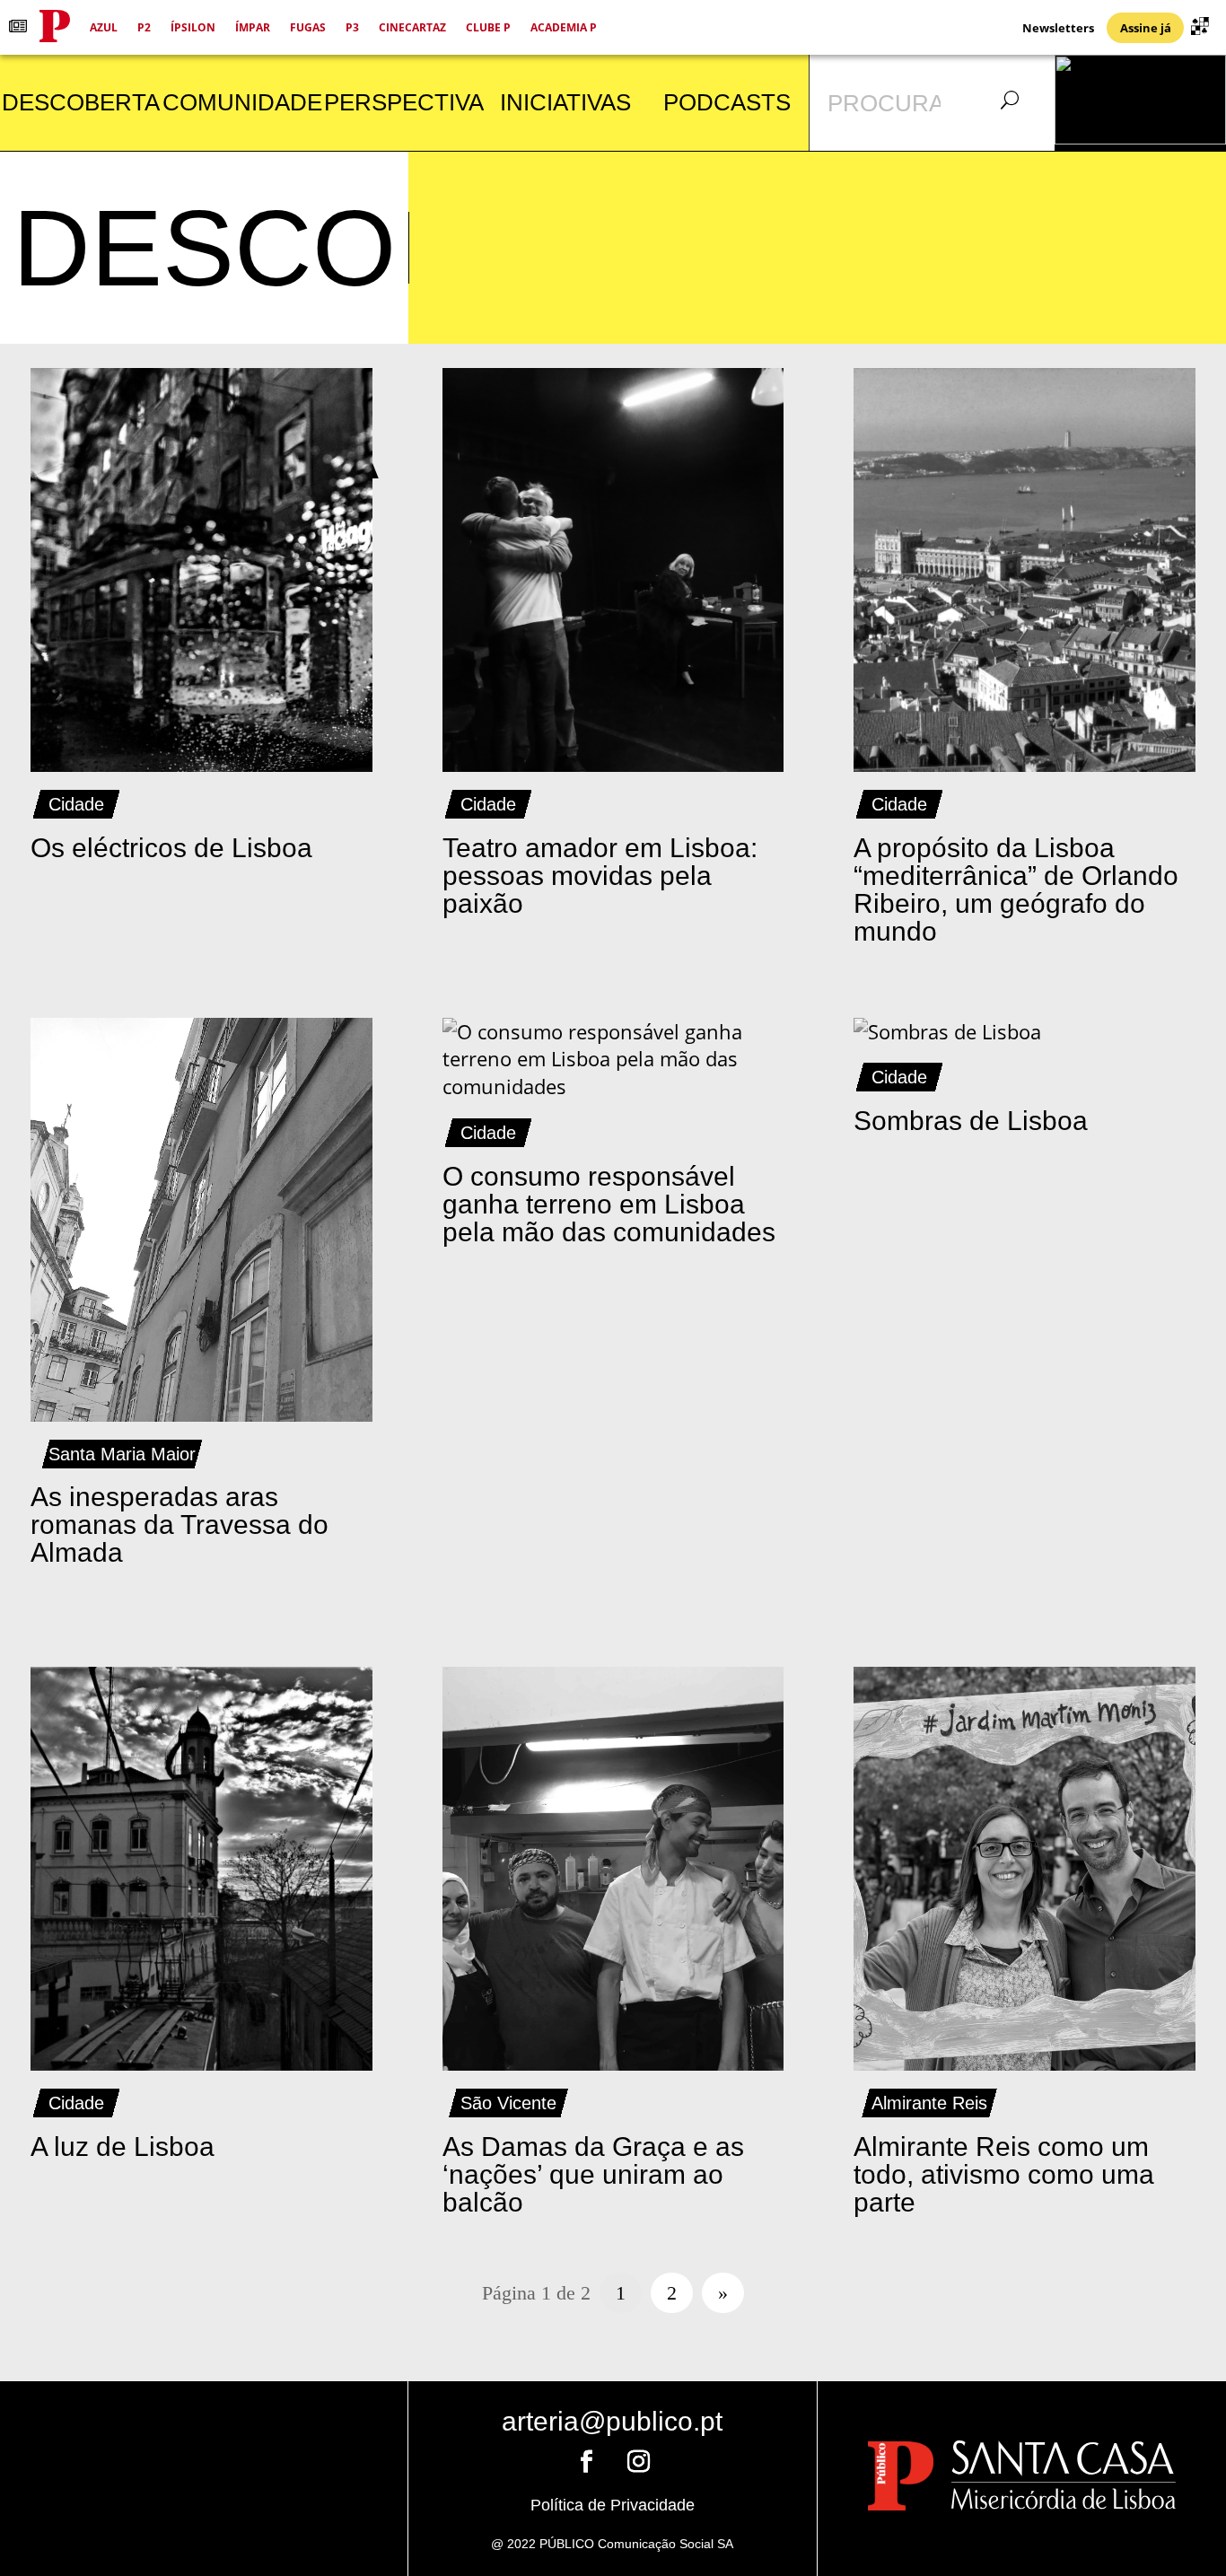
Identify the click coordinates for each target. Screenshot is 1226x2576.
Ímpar (253, 28)
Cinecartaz (412, 28)
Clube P (488, 28)
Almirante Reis (929, 2103)
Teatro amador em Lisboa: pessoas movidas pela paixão (600, 876)
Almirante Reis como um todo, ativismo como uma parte (1004, 2174)
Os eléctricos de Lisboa (171, 848)
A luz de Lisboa (123, 2147)
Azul (104, 28)
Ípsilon (193, 28)
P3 (352, 28)
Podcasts (727, 102)
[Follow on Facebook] (586, 2462)
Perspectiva (404, 102)
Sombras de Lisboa (971, 1121)
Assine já (1146, 28)
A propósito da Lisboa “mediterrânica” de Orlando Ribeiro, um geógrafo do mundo (1016, 889)
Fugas (308, 28)
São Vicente (508, 2103)
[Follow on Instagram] (638, 2462)
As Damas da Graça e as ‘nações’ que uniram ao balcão (593, 2174)
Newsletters (1058, 28)
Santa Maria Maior (122, 1454)
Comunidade (242, 102)
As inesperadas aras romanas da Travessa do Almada (180, 1525)
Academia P (564, 28)
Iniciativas (565, 102)
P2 (144, 28)
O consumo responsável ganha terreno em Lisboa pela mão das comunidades (609, 1204)
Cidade (76, 804)
